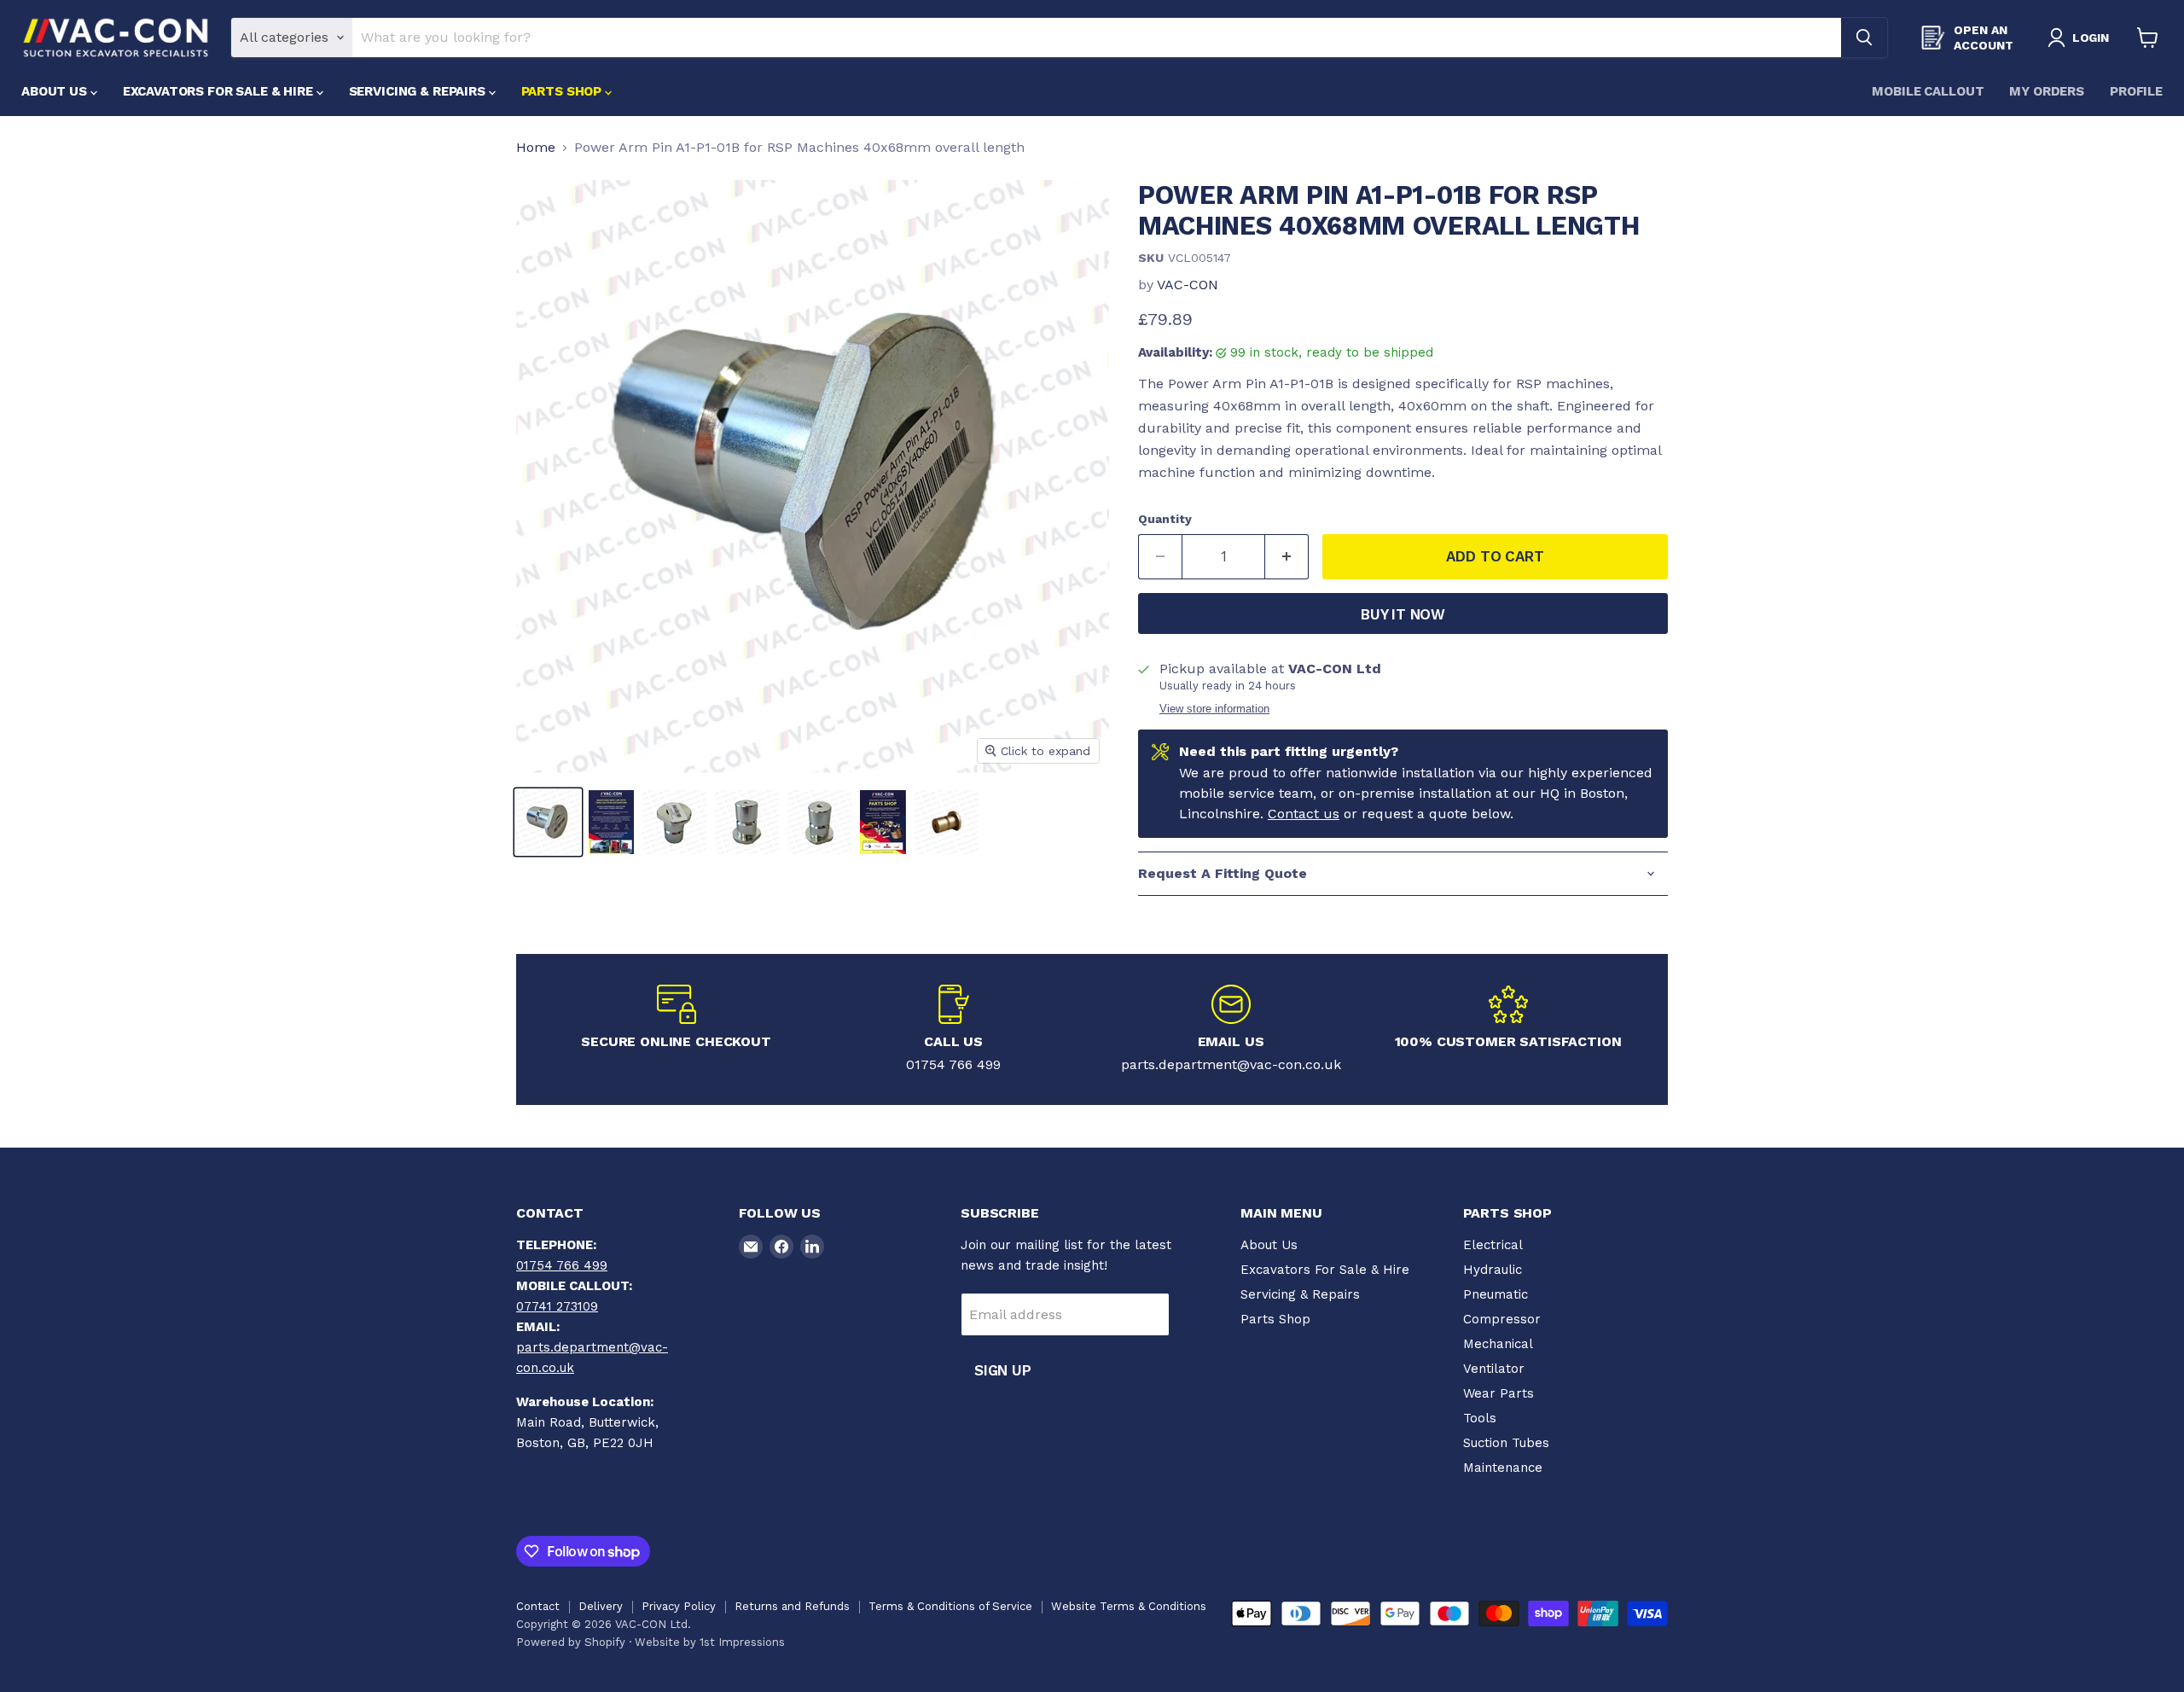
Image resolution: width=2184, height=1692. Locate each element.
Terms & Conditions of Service (950, 1606)
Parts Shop (563, 91)
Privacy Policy (679, 1606)
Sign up (1003, 1370)
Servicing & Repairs (419, 91)
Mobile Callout (1928, 91)
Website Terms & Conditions (1129, 1606)
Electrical (1493, 1245)
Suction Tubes (1506, 1443)
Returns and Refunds (792, 1606)
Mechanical (1498, 1344)
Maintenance (1503, 1468)
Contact (538, 1606)
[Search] (1864, 38)
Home (536, 148)
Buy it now (1403, 614)
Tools (1480, 1418)
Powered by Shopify (571, 1642)
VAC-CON (1188, 285)
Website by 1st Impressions (710, 1642)
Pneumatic (1496, 1294)
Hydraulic (1493, 1270)
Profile (2136, 91)
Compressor (1502, 1319)
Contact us (1304, 814)
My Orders (2047, 91)
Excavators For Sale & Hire (220, 91)
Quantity (1165, 519)
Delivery (601, 1606)
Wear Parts (1499, 1393)
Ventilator (1494, 1369)
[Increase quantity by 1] (1287, 557)
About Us (56, 91)
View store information (1214, 709)
